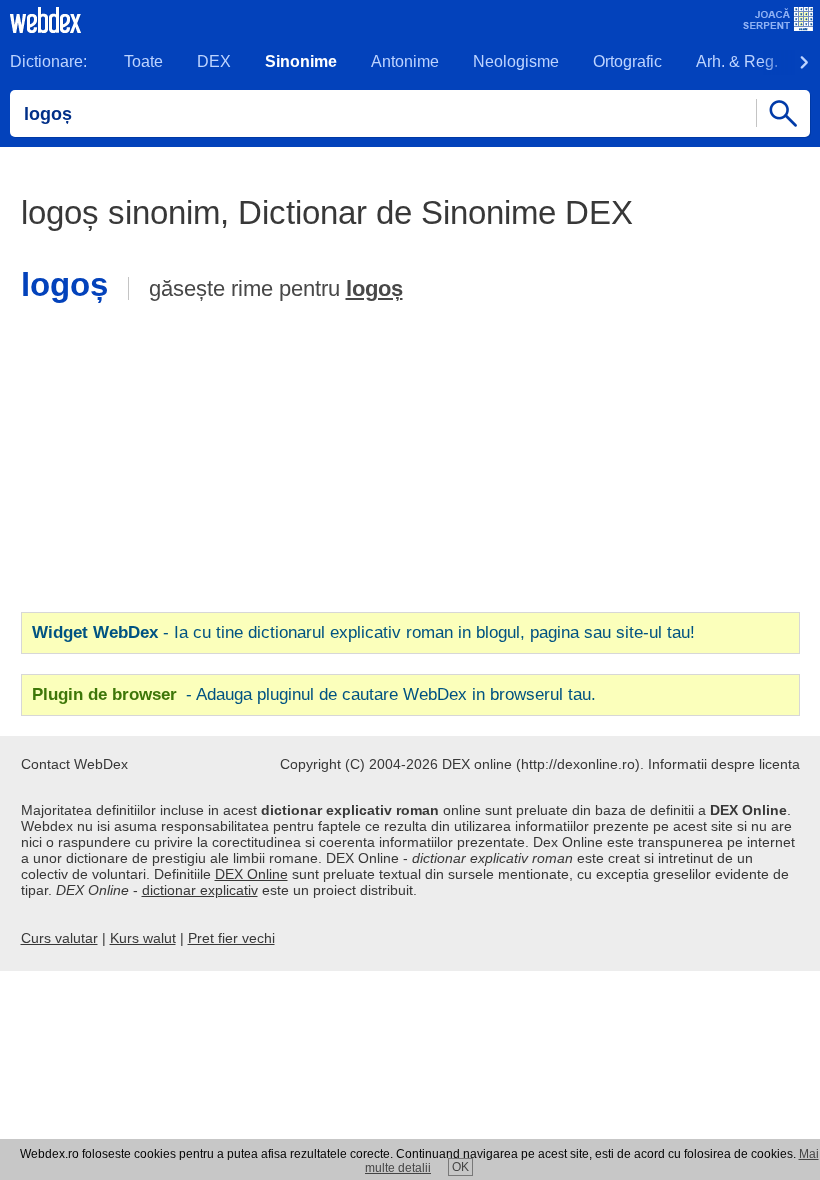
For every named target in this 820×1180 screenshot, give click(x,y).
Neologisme (516, 61)
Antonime (405, 61)
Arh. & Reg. (737, 61)
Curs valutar (59, 938)
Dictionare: (48, 61)
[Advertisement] (410, 463)
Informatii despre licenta (724, 764)
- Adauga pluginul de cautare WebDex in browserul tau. (314, 694)
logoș (374, 288)
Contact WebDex (74, 764)
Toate (143, 61)
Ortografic (627, 61)
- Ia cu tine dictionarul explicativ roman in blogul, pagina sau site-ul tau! (363, 632)
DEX (214, 61)
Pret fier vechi (231, 938)
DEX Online (251, 874)
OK (460, 1167)
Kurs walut (143, 938)
